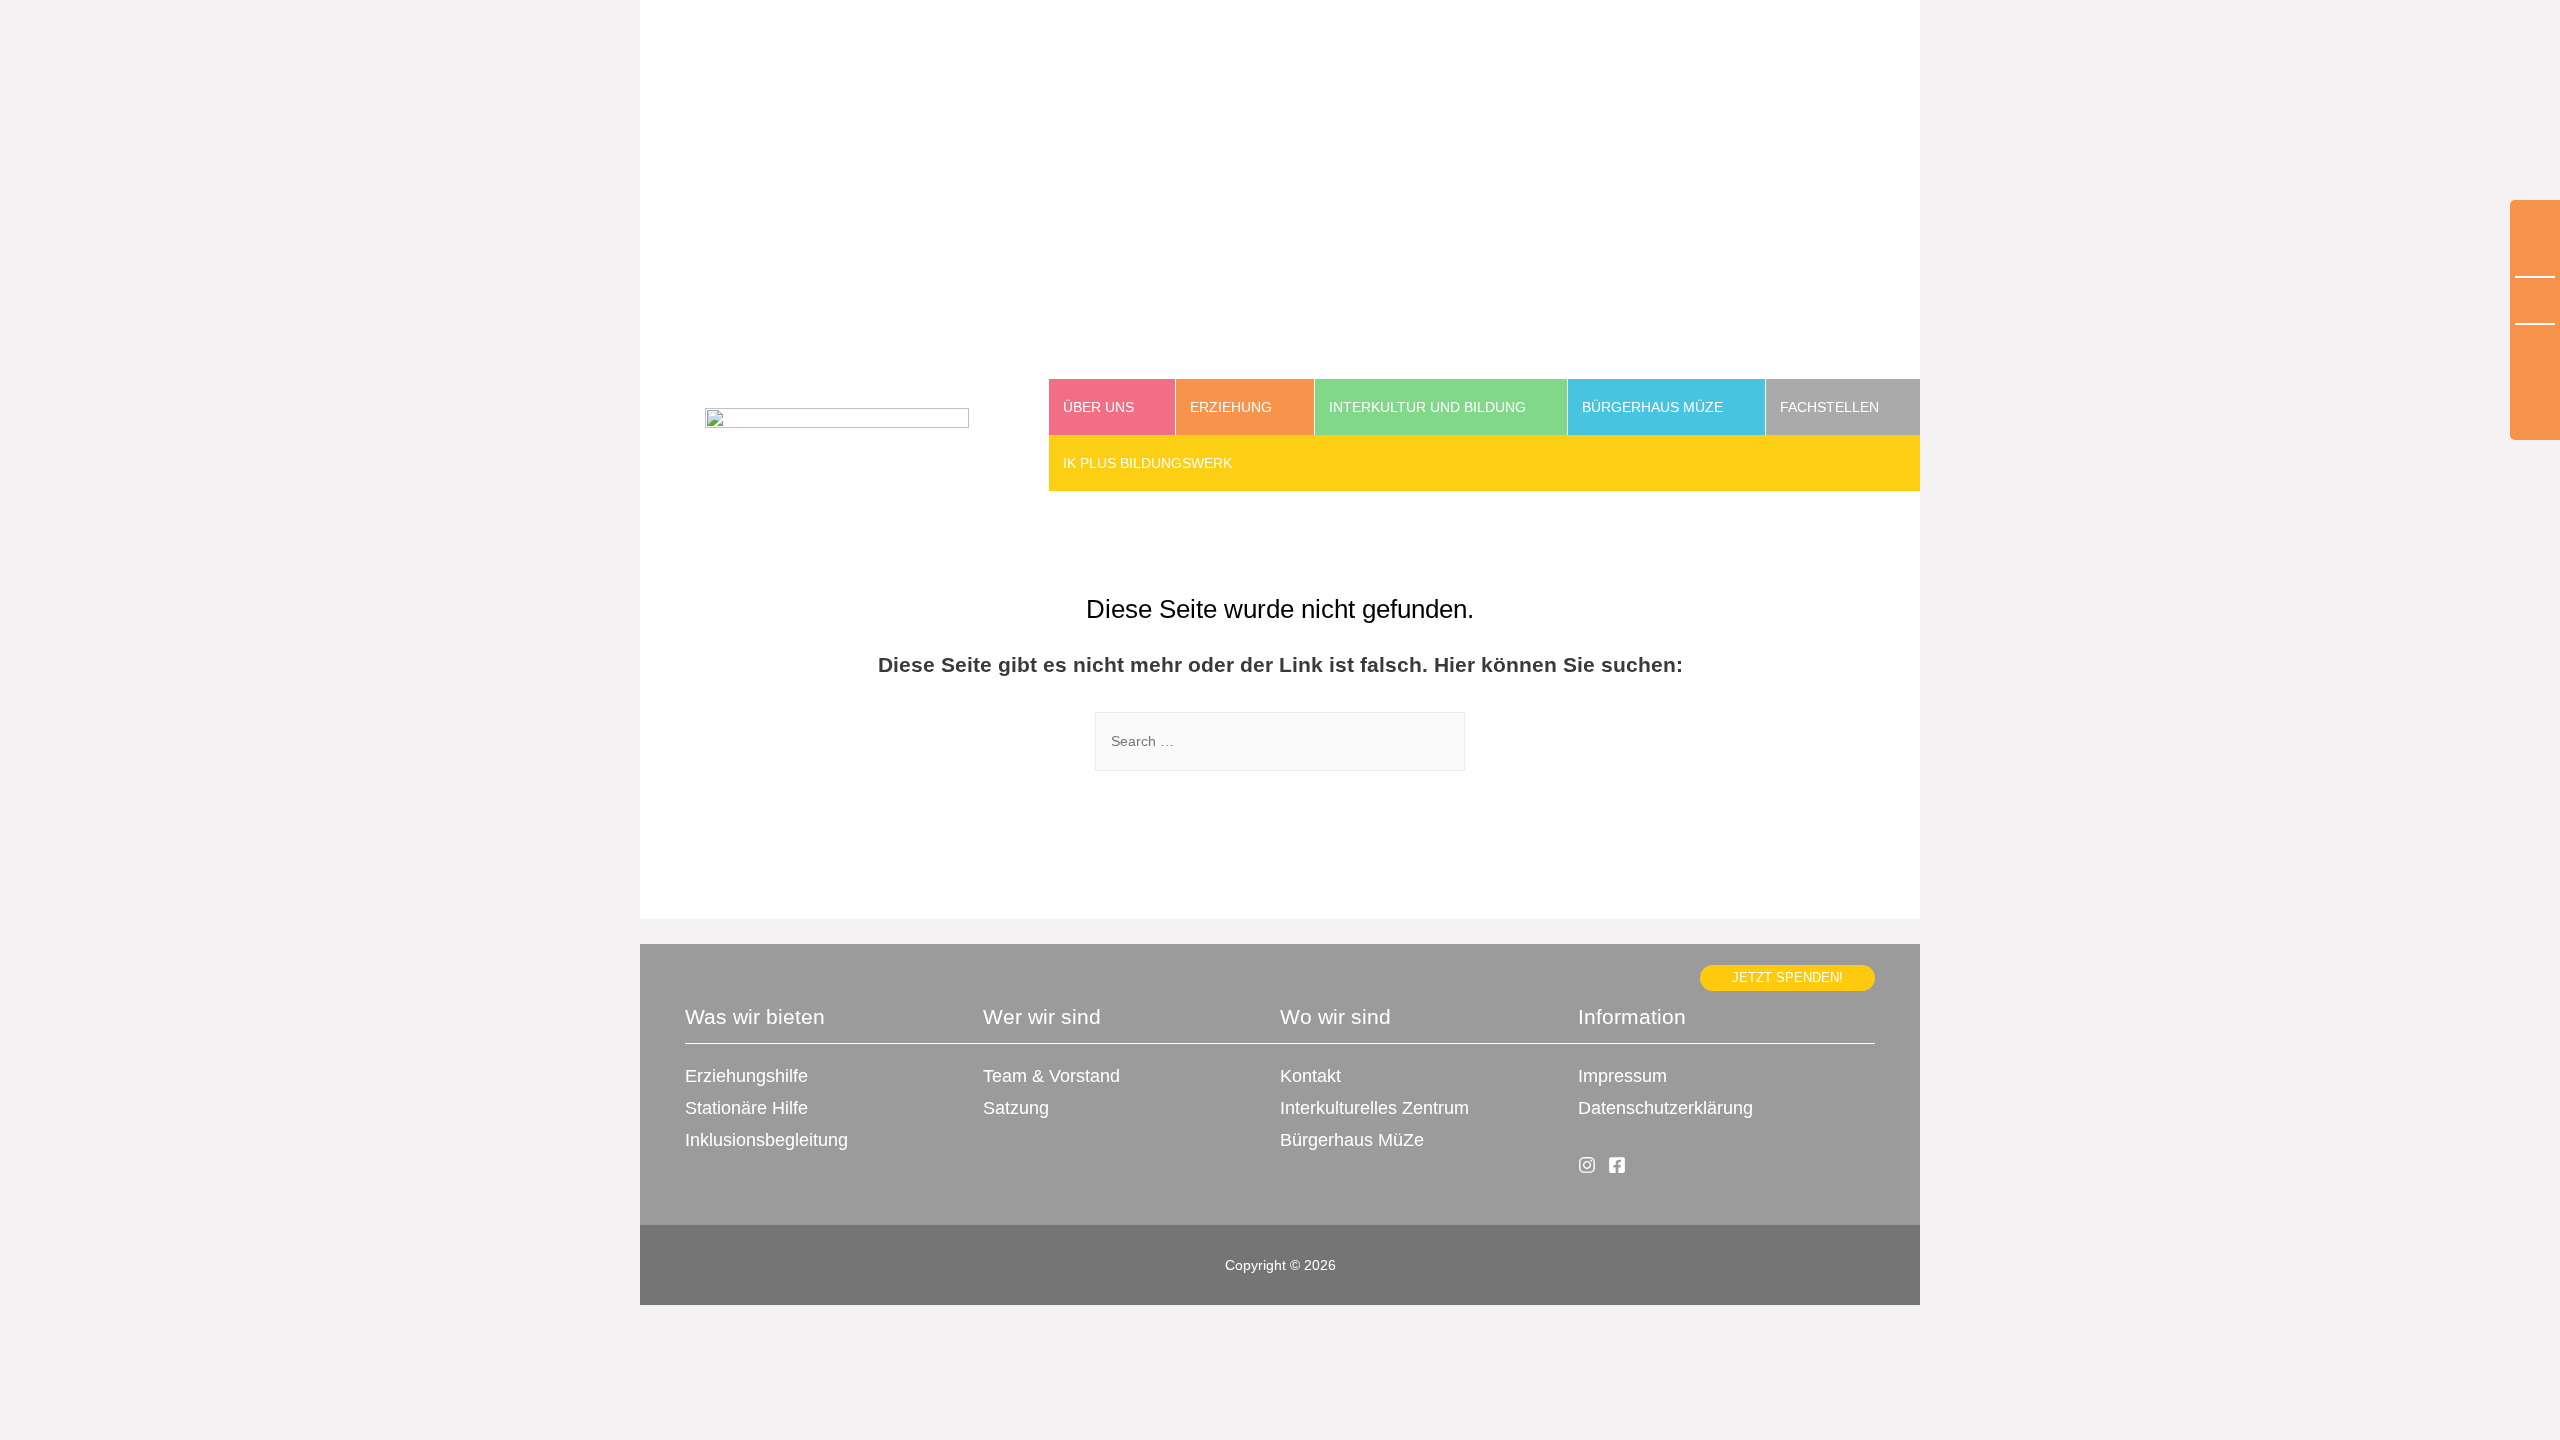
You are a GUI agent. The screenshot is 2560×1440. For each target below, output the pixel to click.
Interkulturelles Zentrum (1374, 1108)
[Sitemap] (2535, 302)
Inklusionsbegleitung (766, 1140)
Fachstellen (1829, 407)
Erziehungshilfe (746, 1076)
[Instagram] (1587, 1165)
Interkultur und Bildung (1427, 407)
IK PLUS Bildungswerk (1147, 463)
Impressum (1622, 1076)
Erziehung (1231, 407)
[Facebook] (1617, 1165)
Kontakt (1310, 1076)
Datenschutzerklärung (1665, 1108)
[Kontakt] (2535, 382)
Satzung (1016, 1108)
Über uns (1098, 407)
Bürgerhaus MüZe (1652, 407)
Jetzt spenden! (1787, 978)
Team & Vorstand (1051, 1076)
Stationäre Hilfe (746, 1108)
